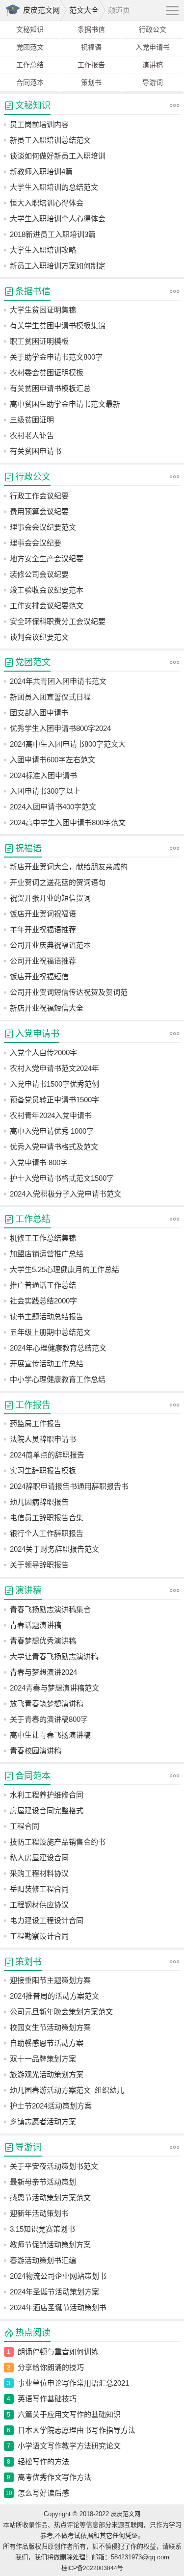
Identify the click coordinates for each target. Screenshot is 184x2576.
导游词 (153, 82)
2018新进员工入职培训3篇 (53, 234)
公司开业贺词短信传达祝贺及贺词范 (69, 992)
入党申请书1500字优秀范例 (54, 1084)
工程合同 (25, 1826)
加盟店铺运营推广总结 (47, 1254)
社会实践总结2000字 (43, 1301)
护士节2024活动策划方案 (51, 2106)
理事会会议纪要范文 (43, 527)
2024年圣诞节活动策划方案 (54, 2292)
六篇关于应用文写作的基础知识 (69, 2414)
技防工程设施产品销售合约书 (58, 1842)
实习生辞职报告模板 (43, 1470)
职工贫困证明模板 (39, 341)
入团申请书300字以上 (45, 791)
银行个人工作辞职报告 (47, 1533)
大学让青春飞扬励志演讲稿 (54, 1656)
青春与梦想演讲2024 (43, 1672)
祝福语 (91, 47)
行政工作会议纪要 (39, 496)
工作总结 (30, 65)
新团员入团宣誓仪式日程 (50, 697)
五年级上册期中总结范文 (50, 1332)
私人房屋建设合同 (39, 1858)
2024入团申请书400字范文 (53, 807)
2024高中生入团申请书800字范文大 (68, 744)
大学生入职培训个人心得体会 (58, 219)
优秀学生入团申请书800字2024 (60, 728)
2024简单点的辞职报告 (47, 1455)
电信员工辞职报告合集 (47, 1518)
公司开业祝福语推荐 (43, 961)
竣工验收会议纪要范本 (47, 590)
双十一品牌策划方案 (43, 2059)
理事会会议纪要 (36, 543)
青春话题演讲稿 (36, 1625)
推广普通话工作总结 (43, 1285)
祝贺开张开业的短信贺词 (50, 898)
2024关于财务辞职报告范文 (54, 1549)
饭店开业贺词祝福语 (43, 914)
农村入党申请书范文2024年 (54, 1068)
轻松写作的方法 (43, 2461)
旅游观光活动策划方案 (47, 2074)
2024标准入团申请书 (43, 775)
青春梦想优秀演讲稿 (43, 1641)
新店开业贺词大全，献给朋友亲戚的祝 (69, 869)
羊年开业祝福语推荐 (43, 929)
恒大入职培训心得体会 (47, 203)
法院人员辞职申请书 (43, 1439)
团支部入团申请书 (39, 713)
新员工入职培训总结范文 (50, 140)
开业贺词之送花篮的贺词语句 (58, 882)
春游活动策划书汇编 (43, 2260)
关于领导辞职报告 (39, 1565)
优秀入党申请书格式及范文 (54, 1147)
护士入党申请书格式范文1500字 (62, 1178)
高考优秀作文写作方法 (54, 2477)
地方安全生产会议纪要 (47, 559)
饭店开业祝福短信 (39, 976)
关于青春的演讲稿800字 (49, 1719)
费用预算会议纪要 (39, 511)
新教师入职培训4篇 (41, 171)
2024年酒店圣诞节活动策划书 (58, 2307)
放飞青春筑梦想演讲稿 (47, 1704)
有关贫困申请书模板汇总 (50, 388)
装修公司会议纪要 (39, 574)
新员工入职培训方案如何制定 (58, 266)
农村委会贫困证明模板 (47, 373)
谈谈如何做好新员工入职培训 (58, 156)
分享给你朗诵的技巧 (51, 2367)
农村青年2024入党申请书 (51, 1115)
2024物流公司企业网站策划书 (58, 2276)
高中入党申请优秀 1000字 (52, 1131)
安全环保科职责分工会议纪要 (58, 621)
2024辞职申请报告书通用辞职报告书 (69, 1486)
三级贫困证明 (32, 420)
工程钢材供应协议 (39, 1905)
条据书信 (91, 29)
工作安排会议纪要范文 (47, 606)
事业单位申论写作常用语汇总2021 (73, 2383)
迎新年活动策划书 (39, 2213)
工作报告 (91, 65)
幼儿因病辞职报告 (39, 1502)
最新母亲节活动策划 (43, 2182)
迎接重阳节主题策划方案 (50, 1980)
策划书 (91, 82)
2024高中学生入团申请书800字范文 (68, 822)
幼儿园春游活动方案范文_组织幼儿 (67, 2090)
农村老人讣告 (32, 435)
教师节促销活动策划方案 (50, 2245)
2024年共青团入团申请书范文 (58, 681)
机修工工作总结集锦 (43, 1238)
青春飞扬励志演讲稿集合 (50, 1609)
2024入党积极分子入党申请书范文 (66, 1194)
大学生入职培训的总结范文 (54, 187)
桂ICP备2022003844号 (92, 2568)
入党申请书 (153, 47)
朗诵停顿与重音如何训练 (58, 2352)
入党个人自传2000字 (43, 1053)
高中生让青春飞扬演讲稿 (50, 1735)
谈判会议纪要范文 (39, 637)
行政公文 (153, 29)
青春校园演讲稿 (36, 1751)
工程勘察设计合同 (39, 1936)
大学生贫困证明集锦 (43, 310)
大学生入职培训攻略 (43, 250)
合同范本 (30, 82)
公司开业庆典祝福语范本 (50, 945)
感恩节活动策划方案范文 (50, 2198)
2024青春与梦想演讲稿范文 (54, 1688)
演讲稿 (153, 65)
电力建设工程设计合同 (47, 1920)
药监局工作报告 (36, 1423)
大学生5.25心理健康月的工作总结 (65, 1269)
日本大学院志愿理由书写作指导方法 (77, 2430)
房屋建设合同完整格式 (47, 1810)
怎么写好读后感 (43, 2493)
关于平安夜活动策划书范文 (54, 2166)
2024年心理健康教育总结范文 (58, 1348)
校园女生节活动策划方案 (50, 2027)
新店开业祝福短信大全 (47, 1008)
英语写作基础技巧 (47, 2399)
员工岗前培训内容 (39, 124)
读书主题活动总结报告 (47, 1316)
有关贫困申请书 (36, 451)
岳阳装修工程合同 (39, 1889)
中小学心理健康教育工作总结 (58, 1379)
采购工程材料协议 (39, 1873)
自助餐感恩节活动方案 (47, 2043)
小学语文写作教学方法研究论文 (69, 2446)
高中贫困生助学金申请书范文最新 (65, 404)
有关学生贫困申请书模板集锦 (58, 325)
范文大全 (84, 10)
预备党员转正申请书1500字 (54, 1100)
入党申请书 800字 (39, 1162)
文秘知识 (30, 29)
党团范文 (30, 47)
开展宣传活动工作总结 (47, 1364)
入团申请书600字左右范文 (53, 760)
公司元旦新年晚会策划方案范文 (61, 2012)
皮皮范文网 (41, 10)
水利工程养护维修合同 (47, 1795)
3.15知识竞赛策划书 (42, 2229)
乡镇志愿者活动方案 (43, 2121)
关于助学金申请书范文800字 (56, 357)
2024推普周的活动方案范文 (54, 1996)
